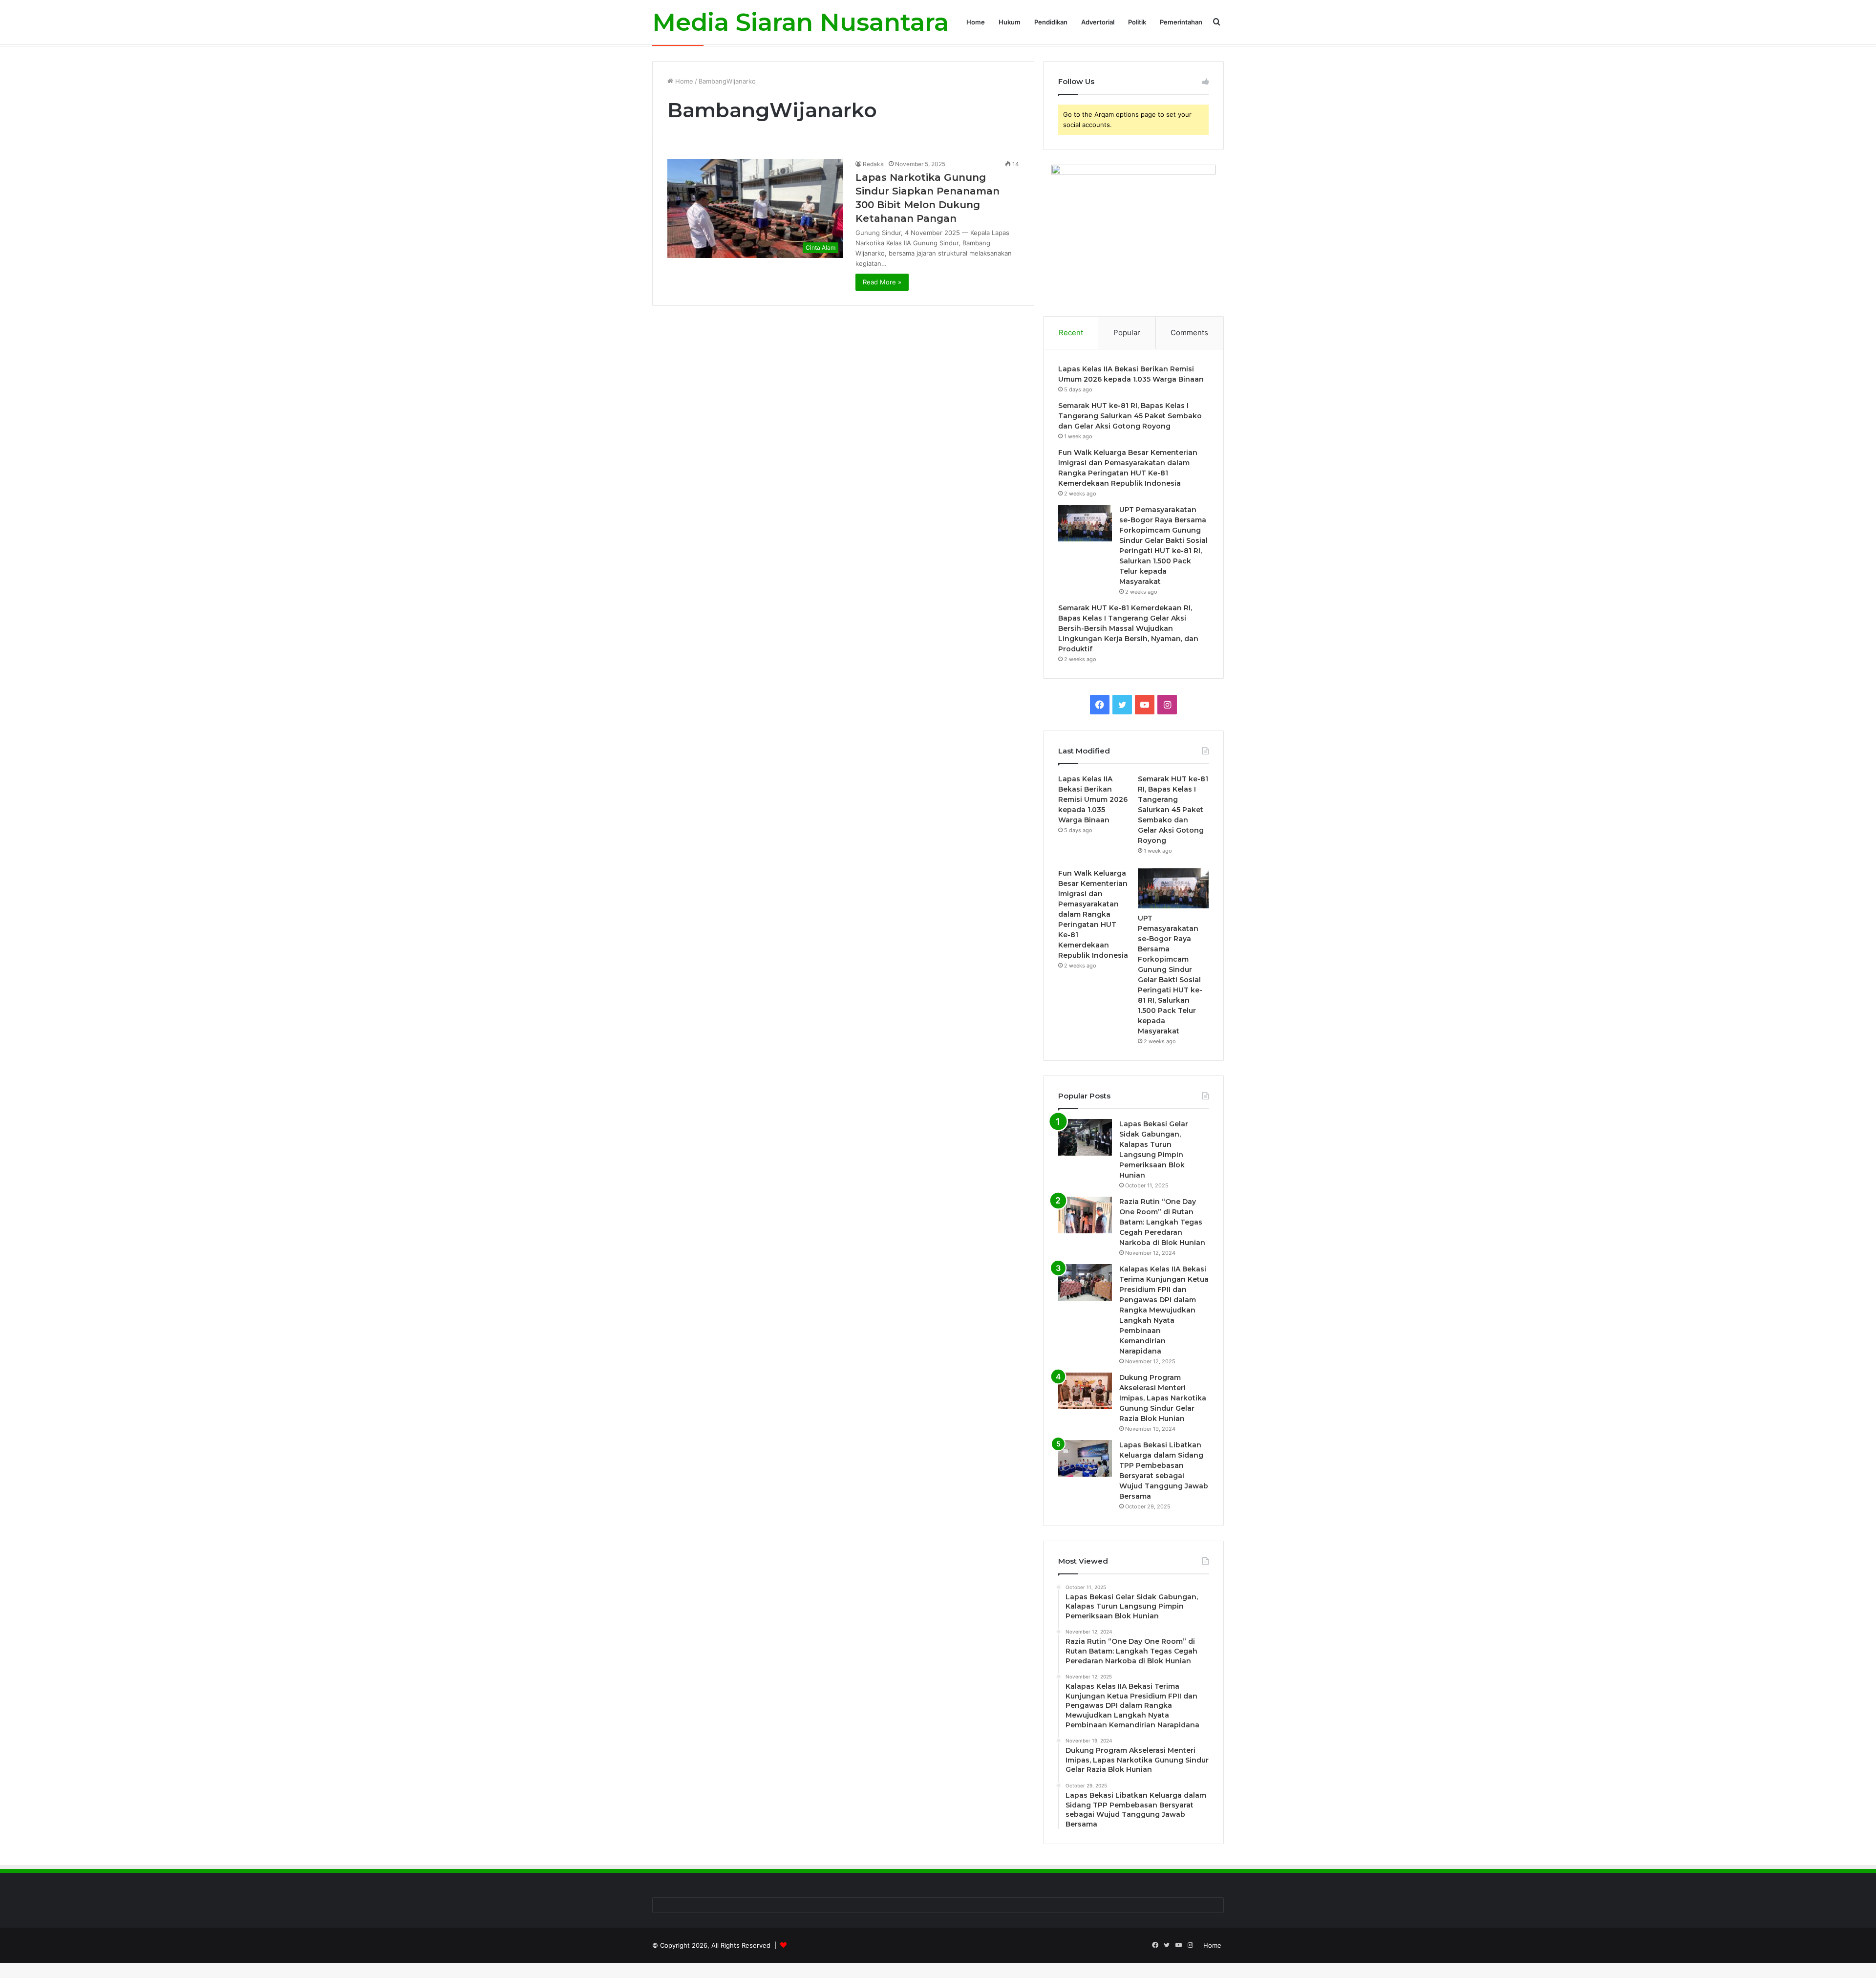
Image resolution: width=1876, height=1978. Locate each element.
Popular (1127, 333)
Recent (1071, 333)
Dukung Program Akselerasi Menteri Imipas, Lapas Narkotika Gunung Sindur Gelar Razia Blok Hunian (1163, 1398)
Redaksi (874, 164)
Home (976, 22)
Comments (1189, 333)
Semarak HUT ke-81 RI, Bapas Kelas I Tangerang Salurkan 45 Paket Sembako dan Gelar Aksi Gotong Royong (1130, 416)
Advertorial (1098, 22)
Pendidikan (1051, 22)
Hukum (1010, 22)
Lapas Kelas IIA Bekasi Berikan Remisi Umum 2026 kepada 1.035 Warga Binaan (1093, 799)
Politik (1137, 22)
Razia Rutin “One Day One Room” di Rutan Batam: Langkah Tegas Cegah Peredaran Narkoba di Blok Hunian (1162, 1222)
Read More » (882, 282)
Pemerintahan (1181, 22)
